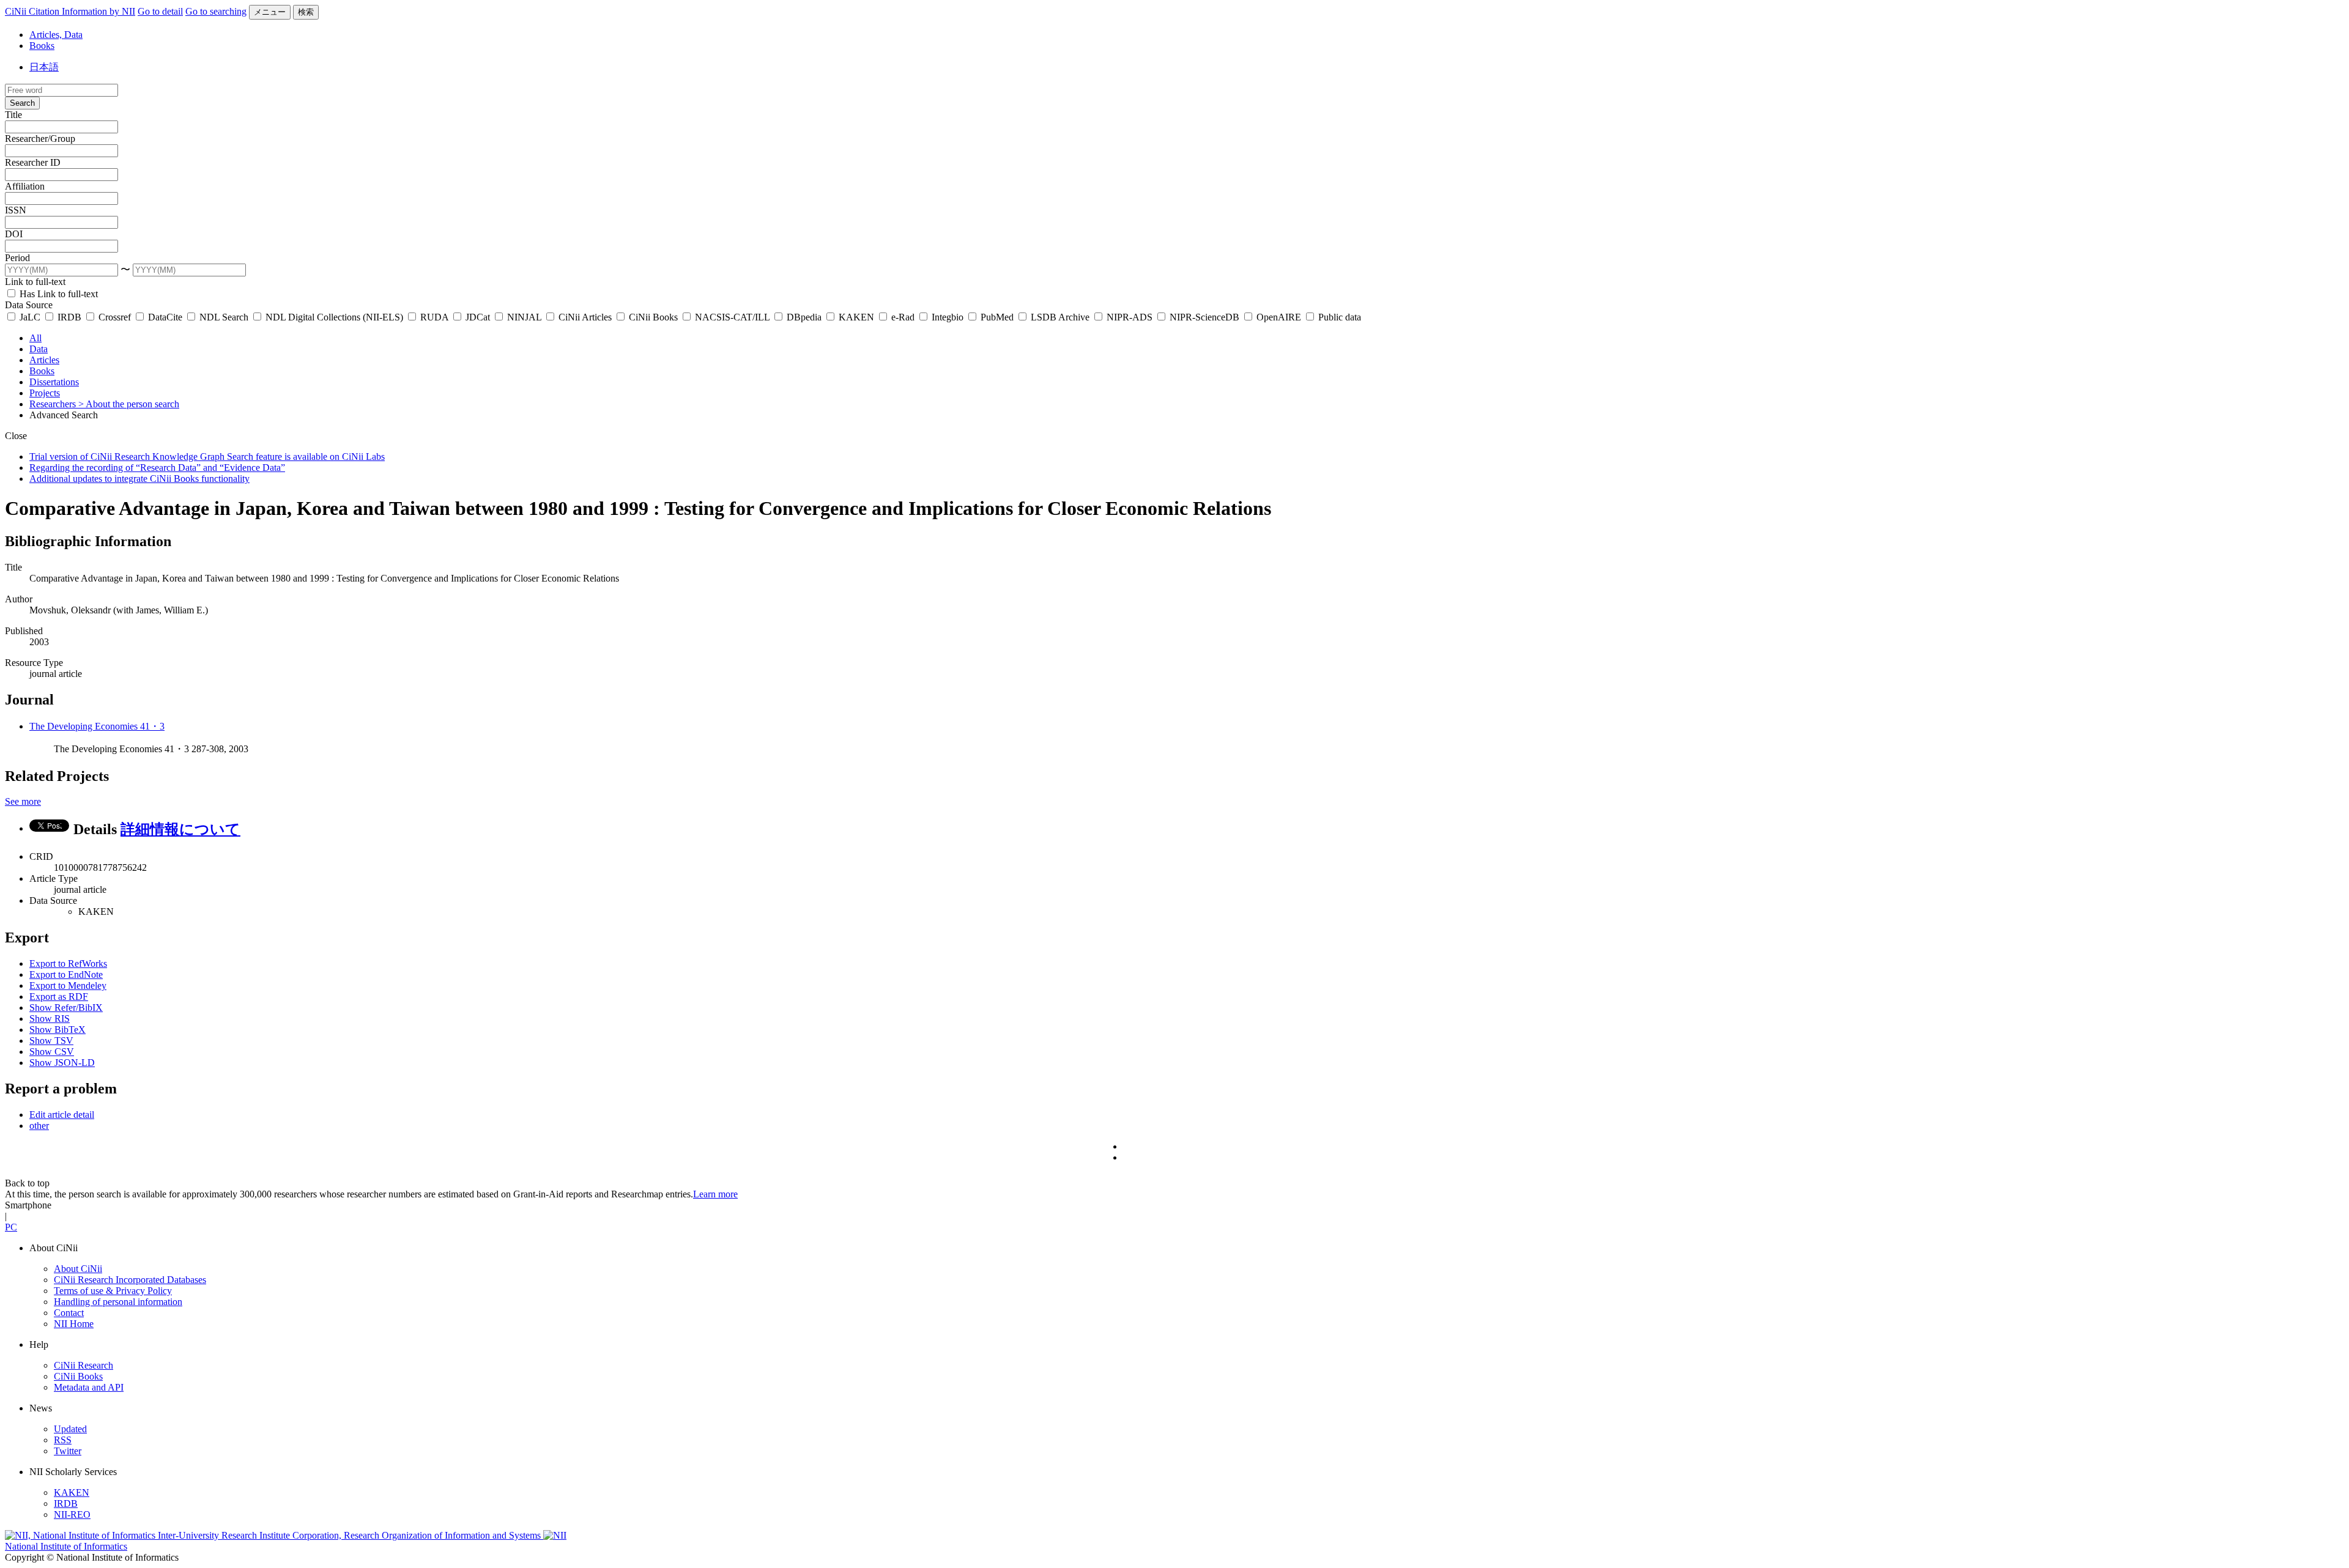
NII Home (74, 1324)
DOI (14, 234)
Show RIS (50, 1019)
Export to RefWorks (68, 963)
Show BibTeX (58, 1030)
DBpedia (804, 317)
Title (13, 115)
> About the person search (129, 404)
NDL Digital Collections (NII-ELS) (334, 317)
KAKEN (856, 317)
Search (22, 103)
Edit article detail (62, 1115)
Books (42, 46)
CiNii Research (83, 1365)
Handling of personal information (118, 1302)
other (39, 1126)
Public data (1338, 317)
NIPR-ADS (1130, 317)
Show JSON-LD (62, 1063)
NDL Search (224, 317)
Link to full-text (35, 282)
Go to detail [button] (160, 11)
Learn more (715, 1194)
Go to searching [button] (216, 11)
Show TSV (51, 1041)
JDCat (478, 317)
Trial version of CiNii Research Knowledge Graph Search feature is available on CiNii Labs (207, 457)
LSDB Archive (1060, 317)
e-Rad (903, 317)
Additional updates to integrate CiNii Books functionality (139, 479)
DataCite (165, 317)
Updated (70, 1429)
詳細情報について (180, 829)
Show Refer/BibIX (66, 1008)
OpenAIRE (1279, 317)
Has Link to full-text (58, 294)
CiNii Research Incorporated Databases (130, 1280)
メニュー (270, 12)
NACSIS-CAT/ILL (732, 317)
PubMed (997, 317)
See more (23, 801)
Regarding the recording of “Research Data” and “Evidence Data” (157, 468)
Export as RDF (59, 997)
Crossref (115, 317)
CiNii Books (653, 317)
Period (17, 258)
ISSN (16, 210)
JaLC (30, 317)
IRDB (69, 317)
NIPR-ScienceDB (1204, 317)
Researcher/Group (40, 139)
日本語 (44, 67)
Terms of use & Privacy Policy (113, 1291)
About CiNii (78, 1269)
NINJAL (524, 317)
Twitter (68, 1451)
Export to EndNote (66, 974)
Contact (69, 1313)
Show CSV (52, 1052)
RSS (63, 1440)
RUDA (434, 317)
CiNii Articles (585, 317)
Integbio (948, 317)
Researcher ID (33, 162)
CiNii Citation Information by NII (70, 11)
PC (11, 1227)
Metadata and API (89, 1387)
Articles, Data (56, 35)
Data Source (29, 305)
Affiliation (25, 186)
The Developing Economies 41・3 (97, 726)
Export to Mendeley (68, 986)
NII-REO (72, 1514)
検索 (306, 12)
